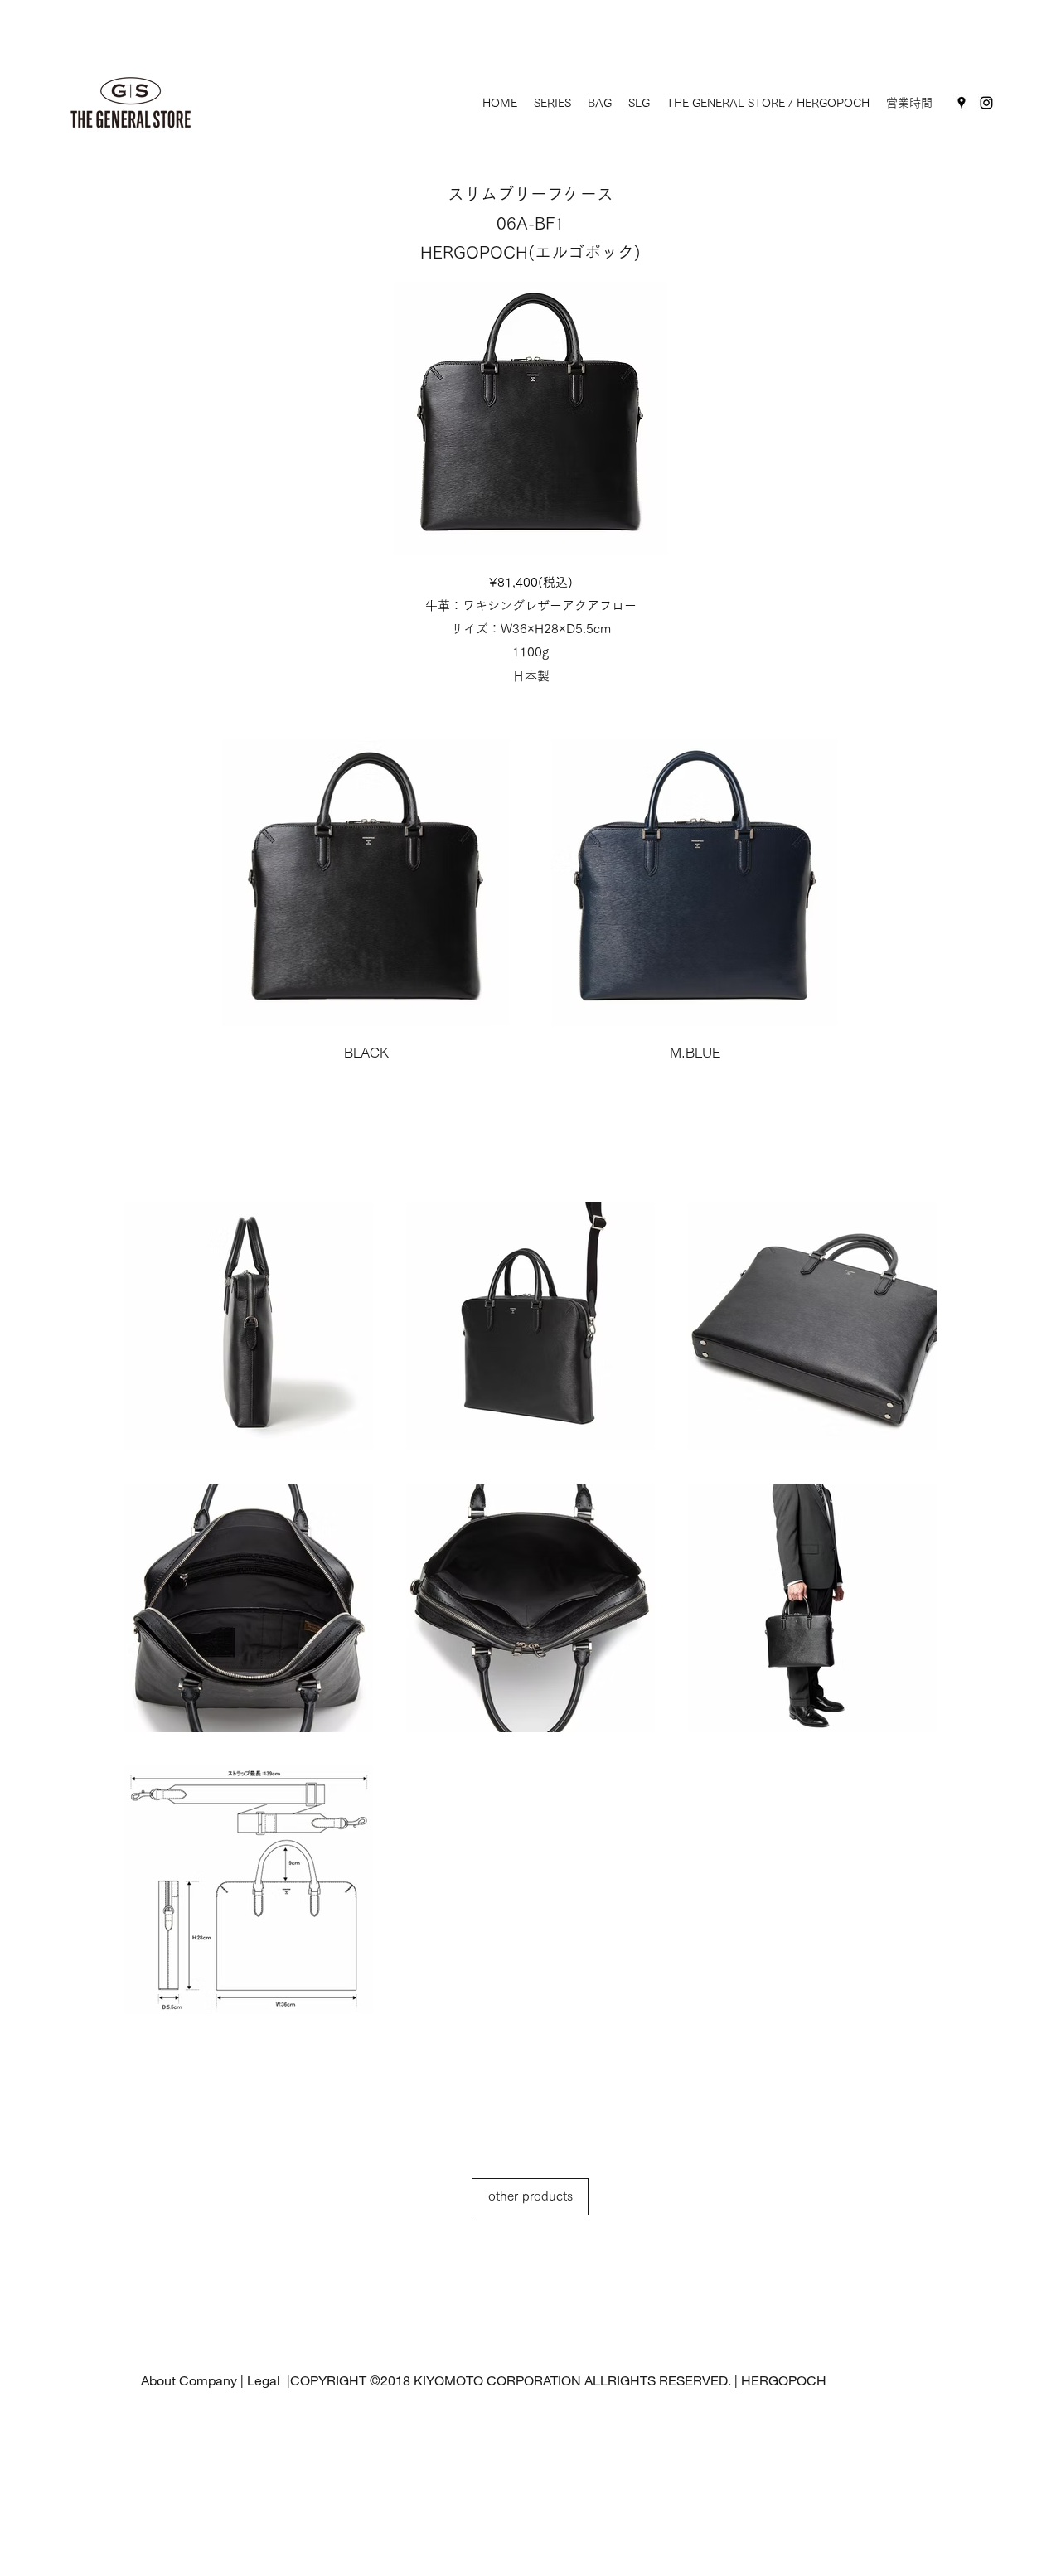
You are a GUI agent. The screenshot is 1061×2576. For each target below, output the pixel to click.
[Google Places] (962, 103)
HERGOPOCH (784, 2380)
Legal (265, 2380)
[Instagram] (986, 103)
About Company (189, 2380)
